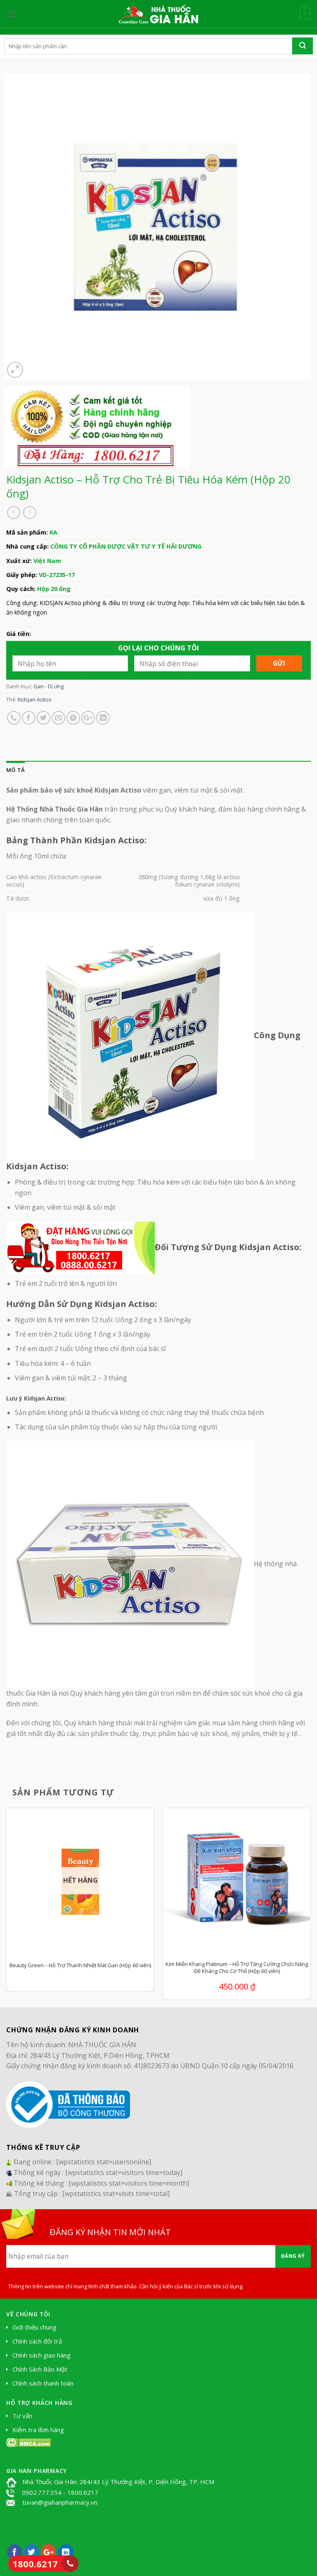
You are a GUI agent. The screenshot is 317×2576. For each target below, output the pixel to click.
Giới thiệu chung (34, 2327)
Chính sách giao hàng (41, 2355)
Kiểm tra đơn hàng (38, 2430)
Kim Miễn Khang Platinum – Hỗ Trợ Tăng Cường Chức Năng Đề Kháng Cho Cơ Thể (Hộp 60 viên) (237, 1968)
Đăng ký (293, 2256)
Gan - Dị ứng (48, 686)
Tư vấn (22, 2416)
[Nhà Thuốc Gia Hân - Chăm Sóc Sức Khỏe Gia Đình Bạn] (158, 14)
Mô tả (15, 770)
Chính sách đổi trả (37, 2341)
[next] (310, 1907)
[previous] (7, 1907)
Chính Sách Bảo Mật (40, 2369)
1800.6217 (35, 2564)
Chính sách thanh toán (43, 2383)
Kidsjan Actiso (35, 699)
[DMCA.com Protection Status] (29, 2442)
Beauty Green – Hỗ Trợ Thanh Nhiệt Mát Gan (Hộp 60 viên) (80, 1965)
